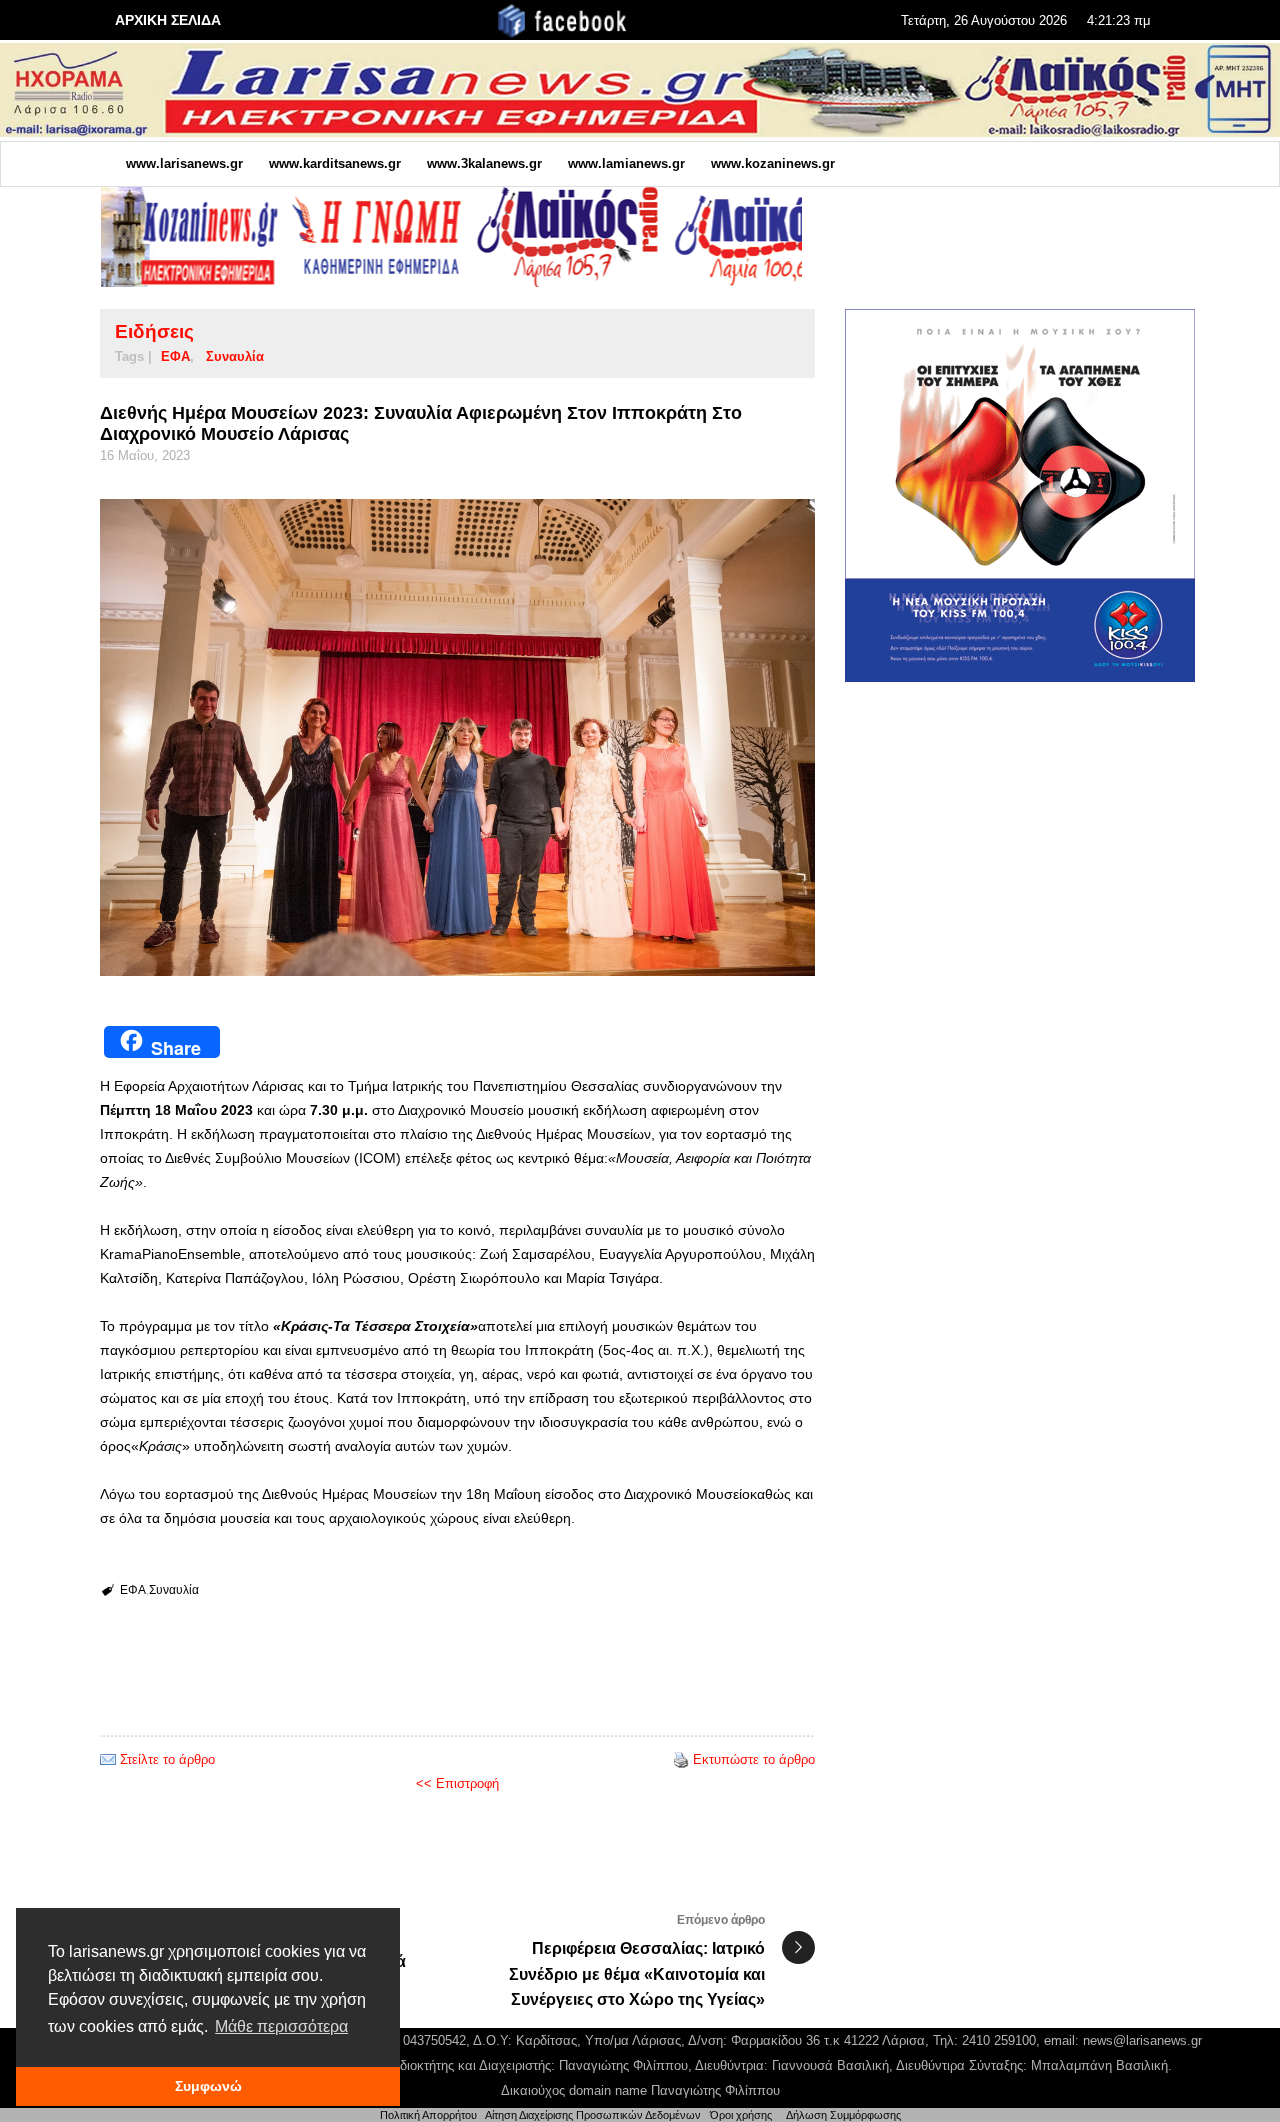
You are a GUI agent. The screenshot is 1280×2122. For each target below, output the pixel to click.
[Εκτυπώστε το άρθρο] (681, 1759)
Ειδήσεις (154, 331)
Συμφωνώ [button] (208, 2086)
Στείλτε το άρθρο (167, 1759)
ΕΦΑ (175, 356)
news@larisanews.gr (1142, 2040)
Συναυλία (235, 356)
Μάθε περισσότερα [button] (281, 2026)
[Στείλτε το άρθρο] (108, 1759)
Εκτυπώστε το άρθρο (754, 1759)
